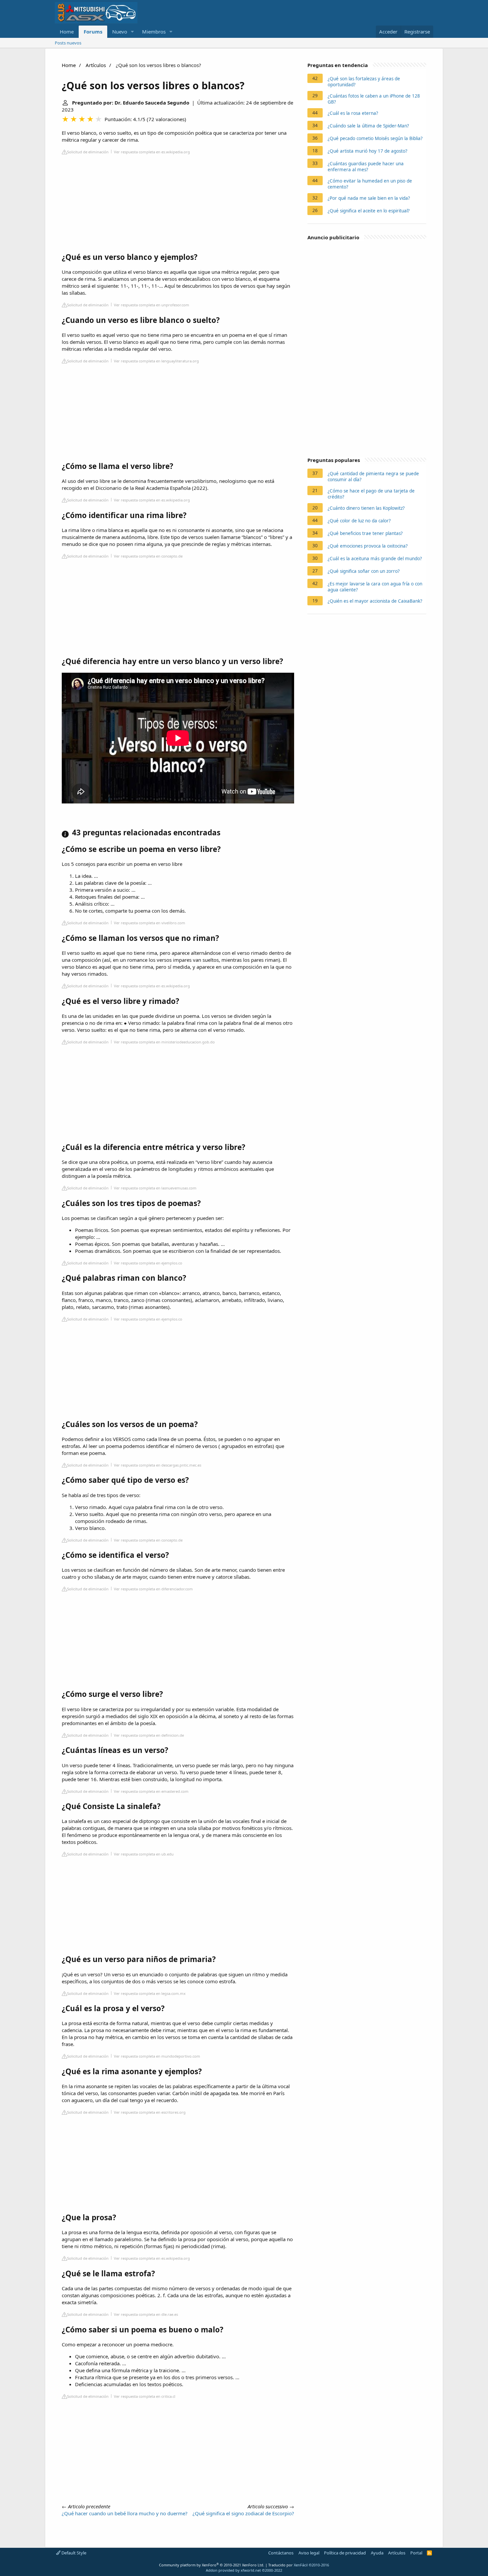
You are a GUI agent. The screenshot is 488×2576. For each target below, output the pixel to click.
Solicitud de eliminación (88, 152)
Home (67, 32)
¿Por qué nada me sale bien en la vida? (369, 198)
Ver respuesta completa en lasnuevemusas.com (155, 1188)
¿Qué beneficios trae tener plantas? (365, 533)
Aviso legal (309, 2553)
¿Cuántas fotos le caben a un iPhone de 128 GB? (374, 99)
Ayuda (377, 2553)
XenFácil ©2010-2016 (311, 2565)
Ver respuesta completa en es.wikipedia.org (152, 152)
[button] (132, 32)
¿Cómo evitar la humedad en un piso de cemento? (370, 184)
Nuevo (120, 32)
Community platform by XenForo (212, 2565)
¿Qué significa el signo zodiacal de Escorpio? (243, 2513)
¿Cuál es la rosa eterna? (353, 113)
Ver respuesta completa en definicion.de (149, 1735)
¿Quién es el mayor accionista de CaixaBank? (375, 601)
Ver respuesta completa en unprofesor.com (152, 305)
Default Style (73, 2553)
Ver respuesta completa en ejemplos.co (148, 1263)
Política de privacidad (345, 2553)
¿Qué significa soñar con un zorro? (364, 571)
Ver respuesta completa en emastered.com (151, 1791)
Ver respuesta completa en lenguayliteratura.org (156, 361)
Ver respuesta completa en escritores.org (150, 2112)
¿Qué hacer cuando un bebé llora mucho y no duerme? (125, 2513)
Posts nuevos (68, 43)
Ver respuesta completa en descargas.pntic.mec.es (158, 1465)
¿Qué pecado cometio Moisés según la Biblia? (375, 138)
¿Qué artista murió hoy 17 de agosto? (367, 151)
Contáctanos (281, 2553)
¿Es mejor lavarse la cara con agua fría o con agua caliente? (375, 587)
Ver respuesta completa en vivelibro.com (150, 923)
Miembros (154, 32)
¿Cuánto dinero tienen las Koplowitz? (366, 508)
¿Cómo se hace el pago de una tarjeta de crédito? (371, 494)
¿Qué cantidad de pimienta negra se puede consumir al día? (373, 477)
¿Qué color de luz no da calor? (359, 521)
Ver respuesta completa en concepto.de (148, 556)
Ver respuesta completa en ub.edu (144, 1854)
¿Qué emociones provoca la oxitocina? (368, 546)
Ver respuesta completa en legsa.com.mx (150, 1993)
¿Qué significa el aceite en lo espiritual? (369, 211)
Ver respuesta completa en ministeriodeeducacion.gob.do (164, 1042)
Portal (416, 2553)
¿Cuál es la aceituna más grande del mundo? (375, 559)
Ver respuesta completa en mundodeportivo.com (157, 2056)
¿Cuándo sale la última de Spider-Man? (368, 126)
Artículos (96, 65)
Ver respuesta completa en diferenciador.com (153, 1589)
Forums (93, 32)
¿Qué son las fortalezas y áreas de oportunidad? (364, 82)
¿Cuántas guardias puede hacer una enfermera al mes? (366, 167)
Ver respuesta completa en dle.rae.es (146, 2314)
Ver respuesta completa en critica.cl (145, 2396)
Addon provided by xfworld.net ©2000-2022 (244, 2570)
